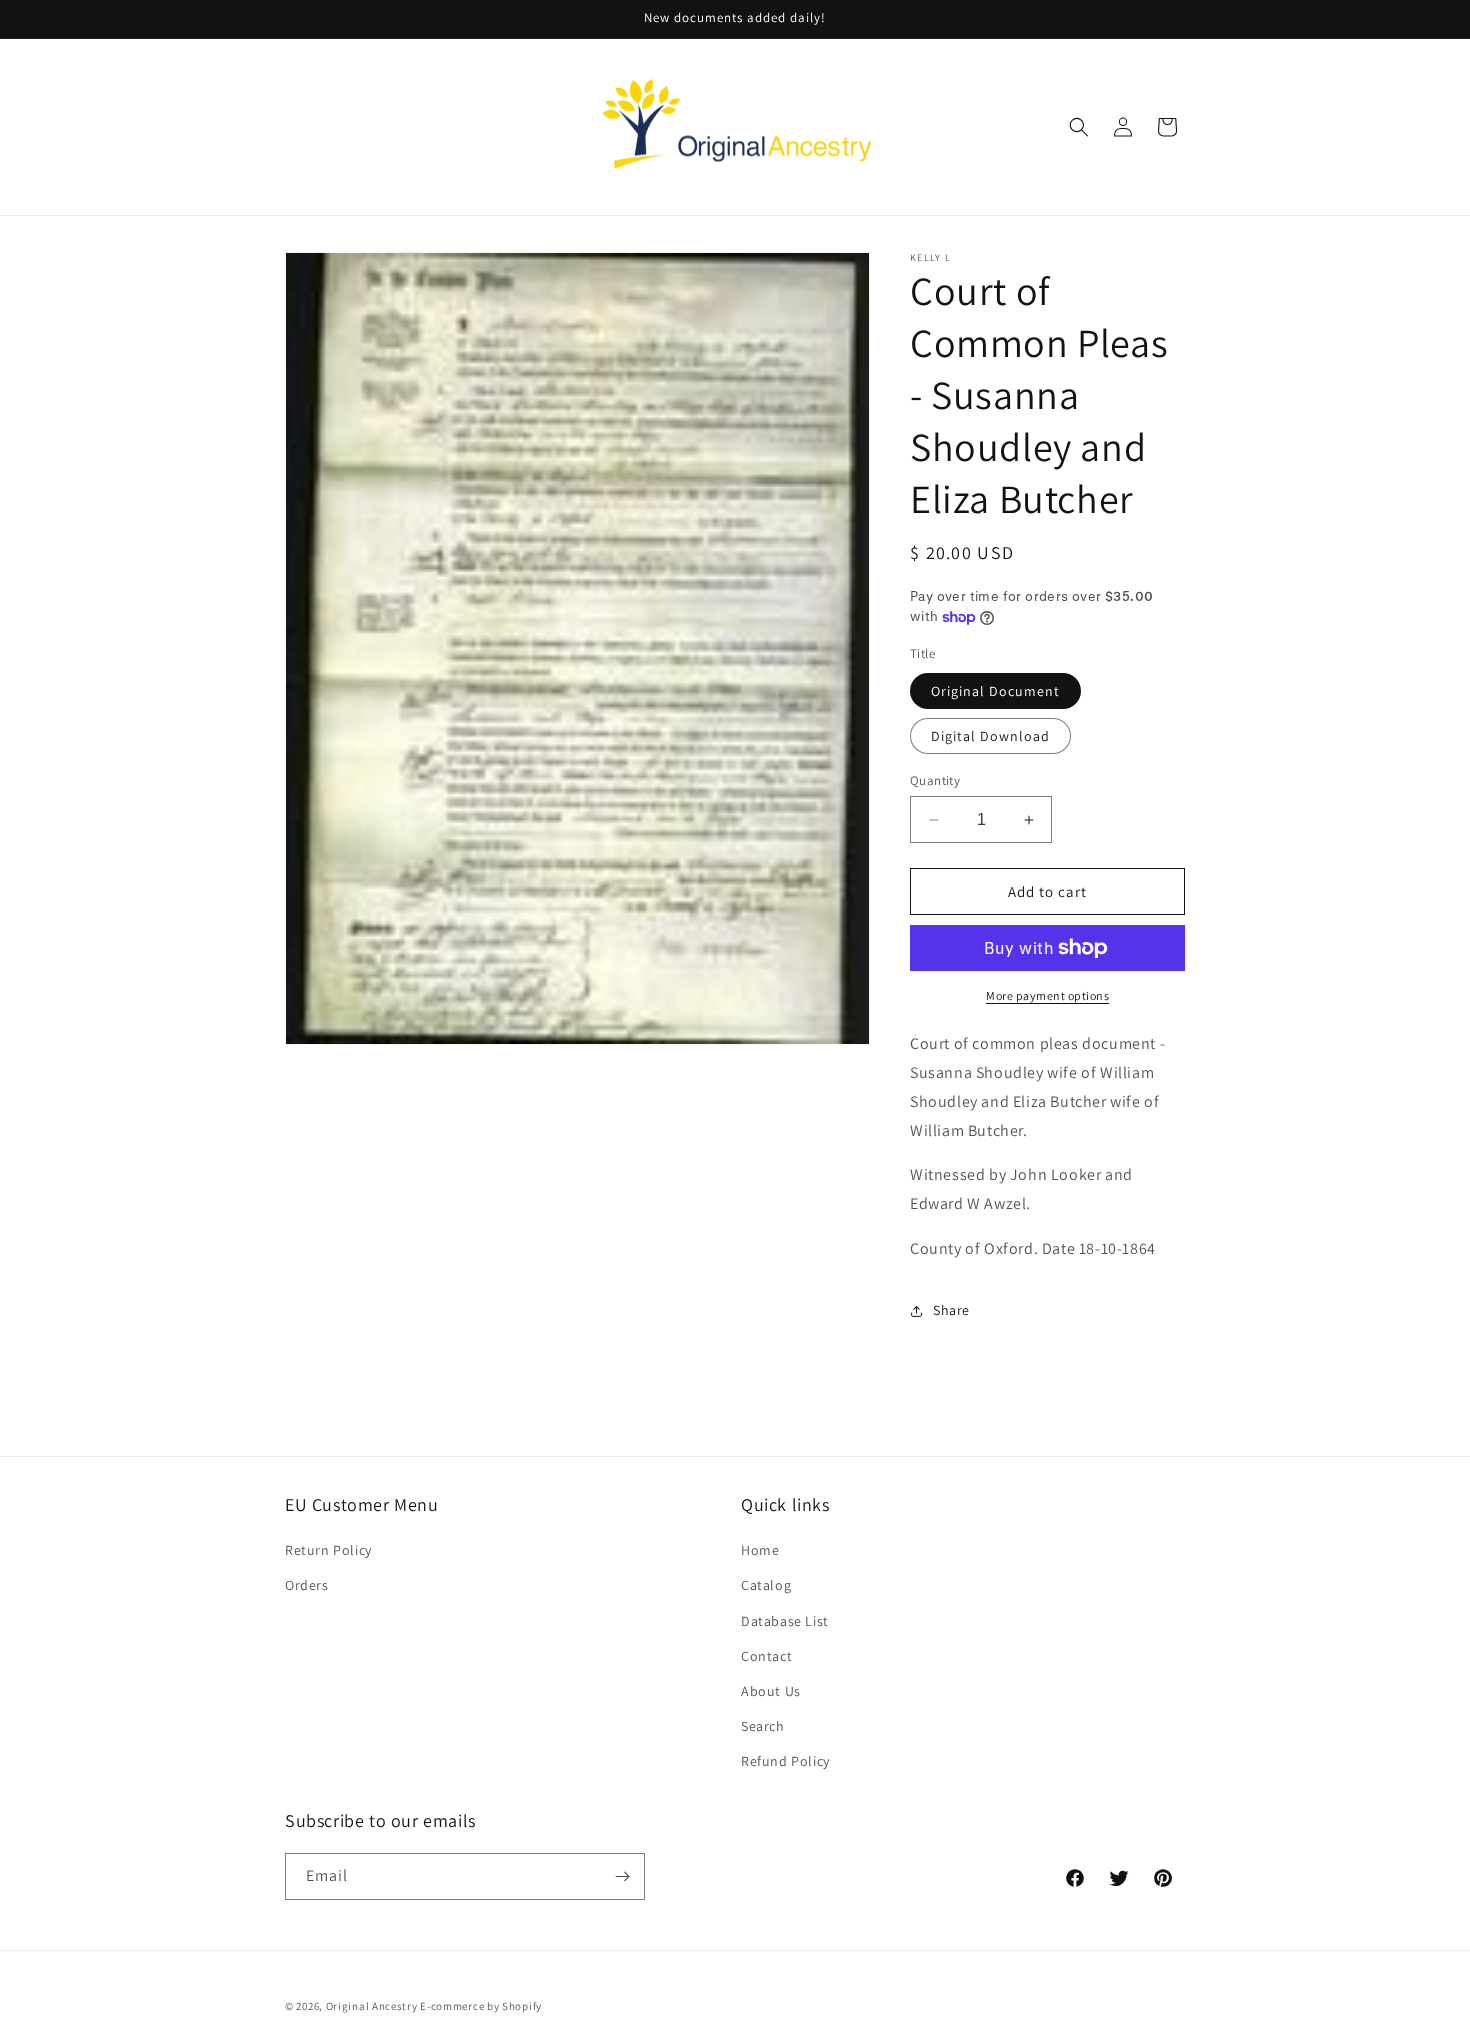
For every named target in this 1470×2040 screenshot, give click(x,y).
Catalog (766, 1585)
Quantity (935, 780)
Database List (785, 1621)
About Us (771, 1691)
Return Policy (328, 1550)
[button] (1079, 127)
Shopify (522, 2006)
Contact (766, 1656)
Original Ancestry (372, 2006)
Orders (307, 1585)
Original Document (995, 691)
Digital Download (990, 736)
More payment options (1047, 995)
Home (760, 1550)
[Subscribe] (622, 1876)
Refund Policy (785, 1761)
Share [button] (951, 1310)
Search (763, 1726)
